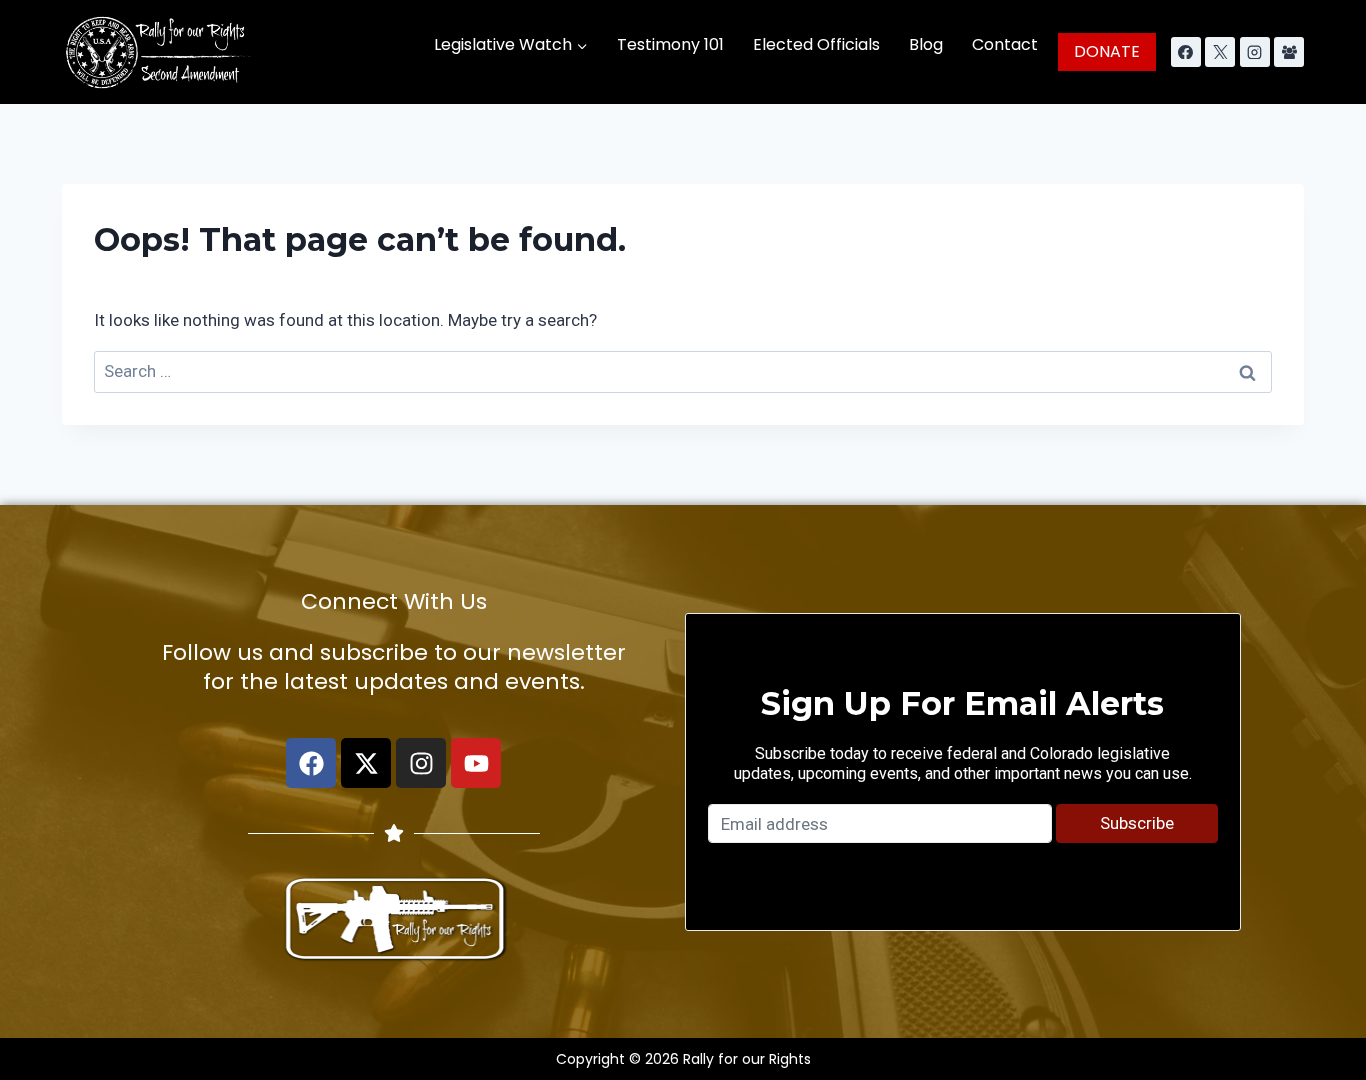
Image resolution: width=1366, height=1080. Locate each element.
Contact (1005, 44)
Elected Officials (816, 44)
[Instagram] (1255, 52)
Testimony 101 (670, 44)
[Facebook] (1186, 52)
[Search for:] (683, 371)
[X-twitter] (366, 763)
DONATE (1107, 51)
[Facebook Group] (1289, 52)
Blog (926, 44)
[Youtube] (476, 763)
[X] (1220, 52)
